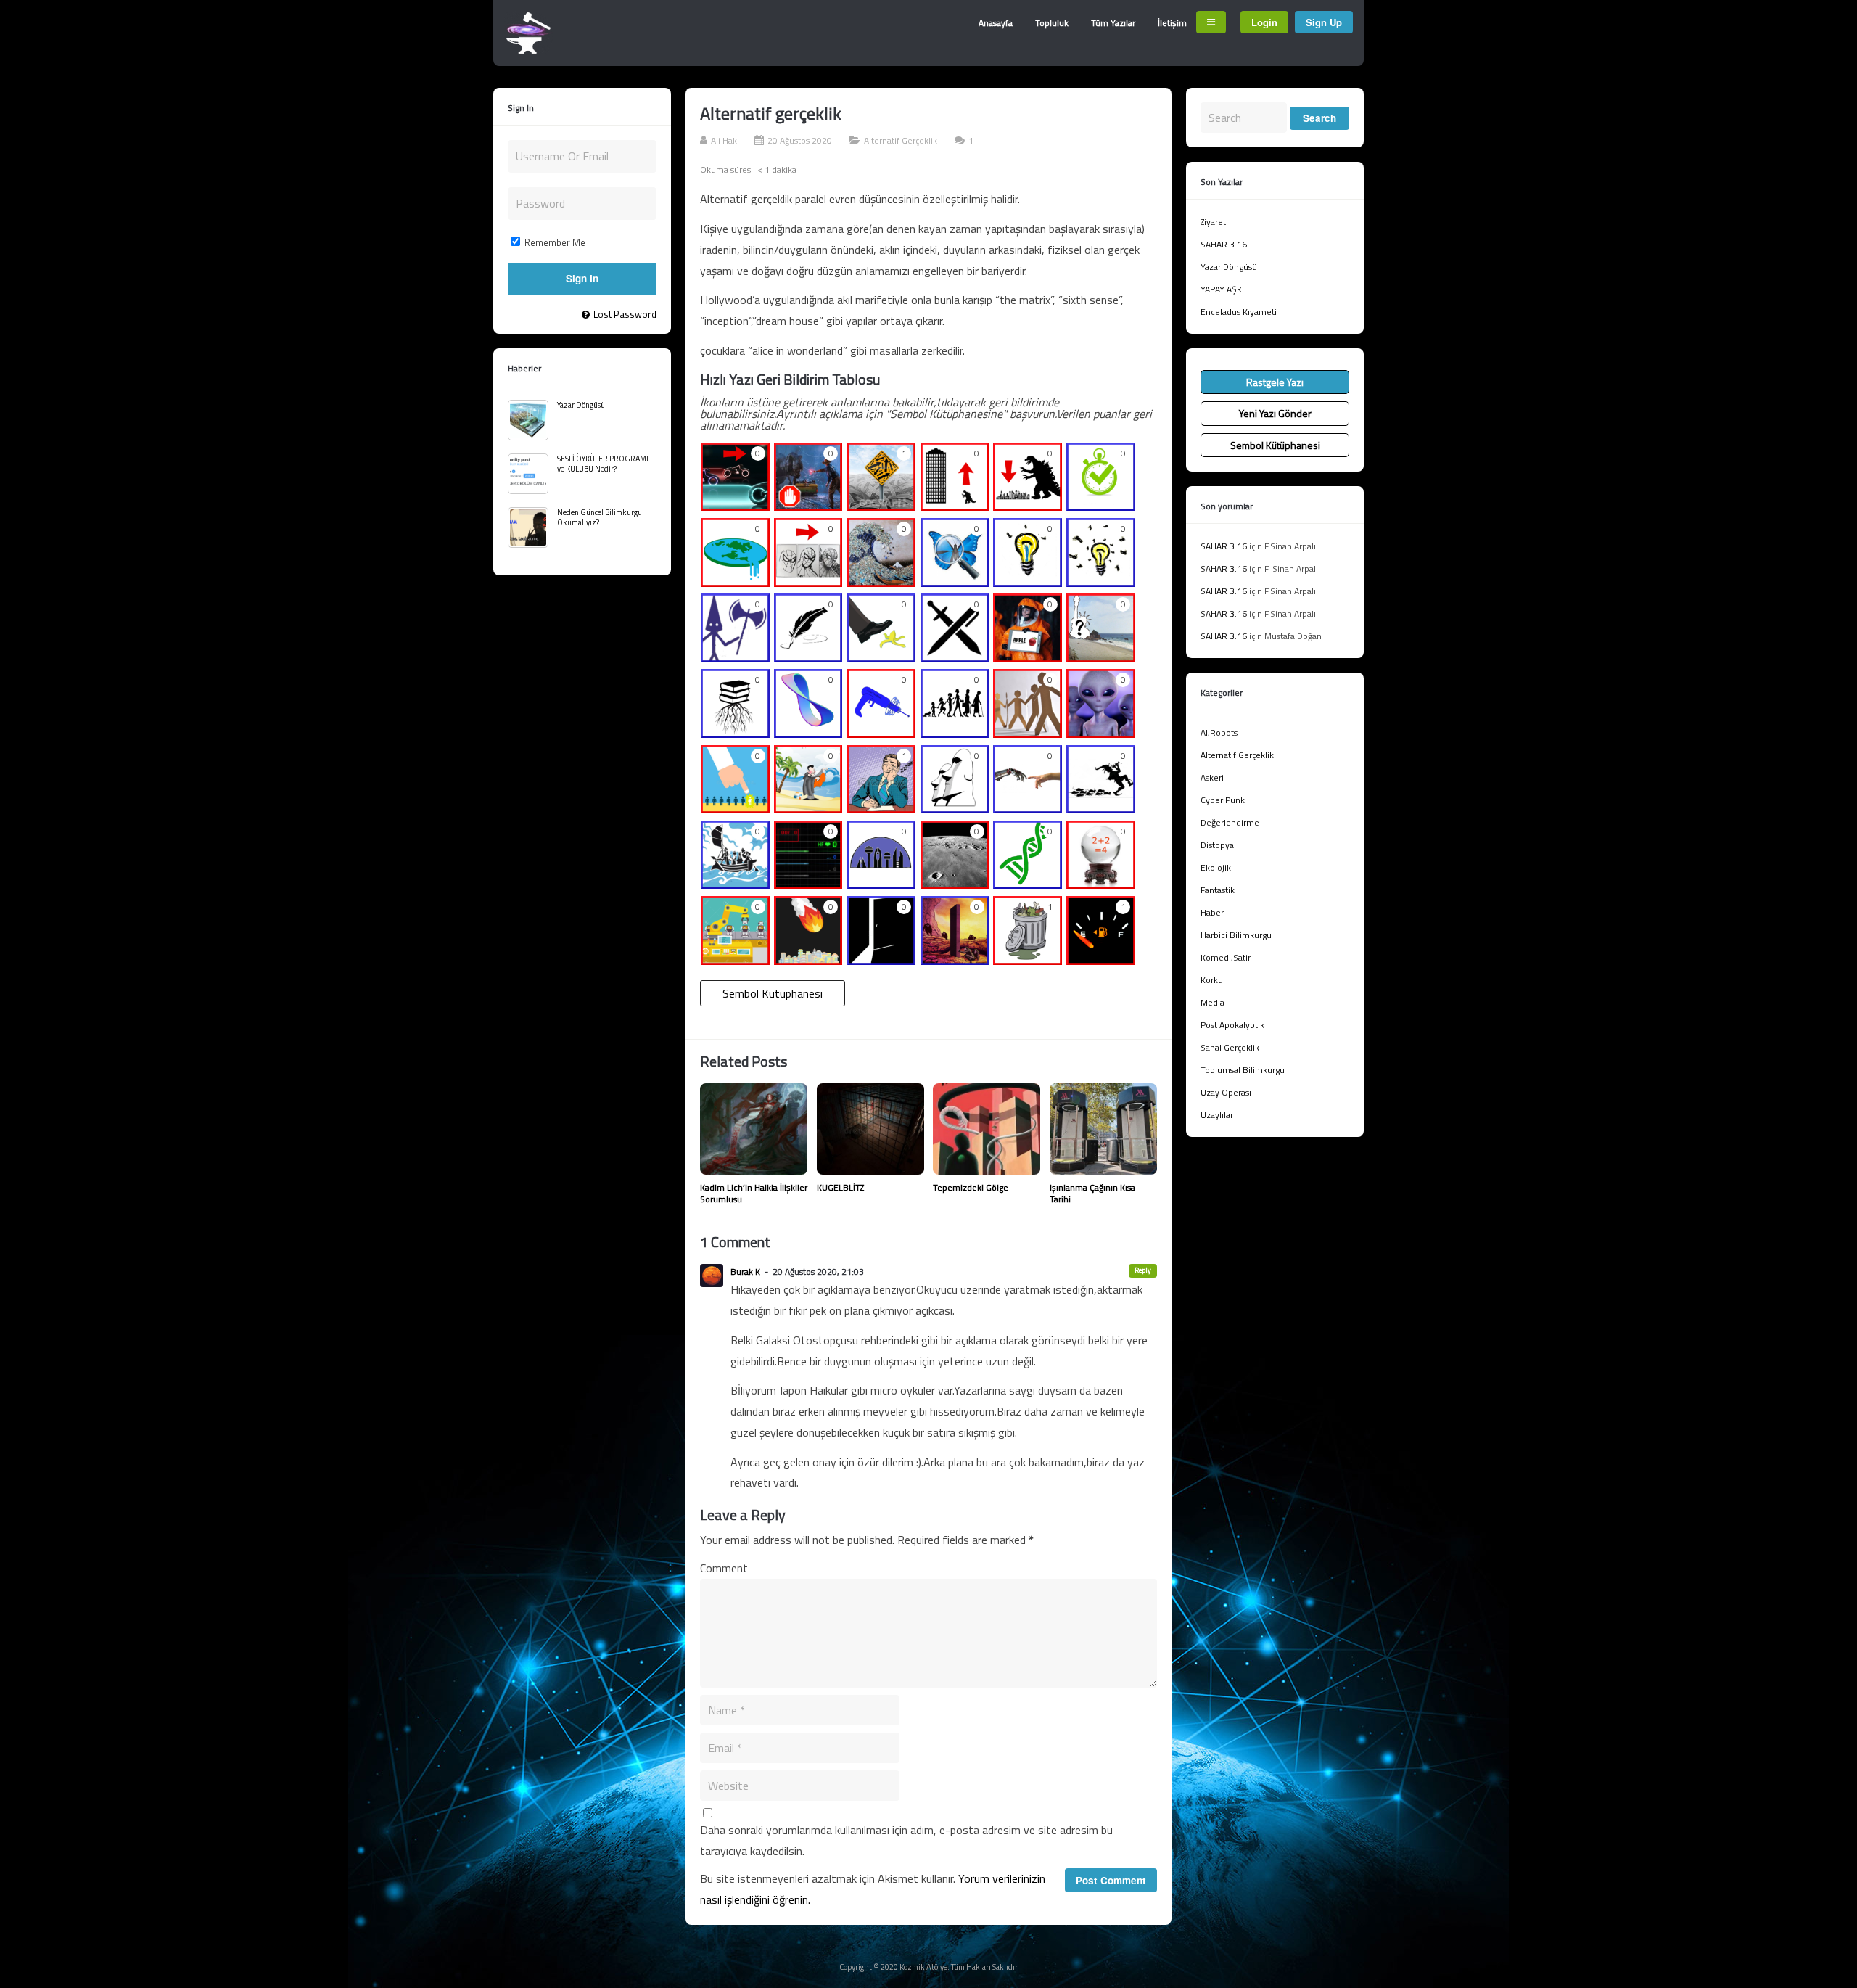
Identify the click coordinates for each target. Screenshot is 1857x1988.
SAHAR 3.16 (1224, 244)
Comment (724, 1568)
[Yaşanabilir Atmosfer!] (882, 884)
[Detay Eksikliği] (808, 581)
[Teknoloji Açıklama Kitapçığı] (882, 732)
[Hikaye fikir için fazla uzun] (1028, 506)
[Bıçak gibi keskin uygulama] (735, 657)
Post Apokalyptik (1232, 1025)
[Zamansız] (808, 732)
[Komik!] (882, 657)
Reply (1143, 1270)
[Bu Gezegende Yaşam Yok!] (954, 884)
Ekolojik (1216, 867)
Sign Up (1324, 22)
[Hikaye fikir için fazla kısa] (954, 506)
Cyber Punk (1223, 800)
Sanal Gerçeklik (1230, 1047)
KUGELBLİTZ (840, 1187)
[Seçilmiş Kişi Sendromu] (735, 808)
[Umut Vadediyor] (882, 959)
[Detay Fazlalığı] (882, 581)
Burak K (745, 1272)
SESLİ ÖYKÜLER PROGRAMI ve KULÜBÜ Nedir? (603, 464)
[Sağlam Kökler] (735, 732)
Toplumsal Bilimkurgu (1243, 1070)
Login (1264, 22)
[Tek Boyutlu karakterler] (1028, 732)
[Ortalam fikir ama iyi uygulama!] (1101, 581)
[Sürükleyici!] (1101, 808)
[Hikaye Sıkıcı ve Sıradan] (882, 808)
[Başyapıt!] (954, 959)
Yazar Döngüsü (581, 405)
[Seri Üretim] (735, 959)
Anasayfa (996, 23)
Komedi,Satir (1226, 957)
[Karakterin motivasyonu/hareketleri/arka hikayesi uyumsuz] (808, 808)
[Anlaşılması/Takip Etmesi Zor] (882, 506)
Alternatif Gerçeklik (901, 140)
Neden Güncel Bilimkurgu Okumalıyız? (600, 517)
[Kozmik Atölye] (528, 51)
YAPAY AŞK (1221, 289)
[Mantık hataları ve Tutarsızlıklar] (735, 581)
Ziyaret (1213, 222)
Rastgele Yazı (1275, 382)
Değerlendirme (1230, 822)
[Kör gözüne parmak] (1028, 657)
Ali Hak (724, 140)
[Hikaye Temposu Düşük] (735, 506)
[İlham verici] (954, 808)
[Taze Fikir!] (1028, 808)
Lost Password (625, 314)
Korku (1212, 980)
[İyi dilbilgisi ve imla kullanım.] (808, 657)
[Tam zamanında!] (1101, 506)
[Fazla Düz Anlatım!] (808, 884)
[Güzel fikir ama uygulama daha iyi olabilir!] (1028, 581)
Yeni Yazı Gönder (1275, 413)
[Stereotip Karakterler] (1101, 732)
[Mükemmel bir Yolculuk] (735, 884)
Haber (1212, 912)
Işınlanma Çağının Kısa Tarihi (1092, 1193)
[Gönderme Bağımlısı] (1101, 657)
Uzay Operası (1226, 1092)
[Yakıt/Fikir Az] (1101, 959)
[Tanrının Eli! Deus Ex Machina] (808, 959)
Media (1212, 1002)
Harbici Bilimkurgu (1236, 935)
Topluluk (1052, 23)
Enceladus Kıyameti (1239, 312)
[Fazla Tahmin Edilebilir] (1101, 884)
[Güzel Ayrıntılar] (954, 581)
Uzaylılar (1217, 1115)
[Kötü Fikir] (1028, 959)
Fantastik (1218, 890)
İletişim (1172, 23)
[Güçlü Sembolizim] (954, 657)
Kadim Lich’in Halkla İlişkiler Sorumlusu (754, 1193)
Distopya (1217, 845)
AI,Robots (1219, 732)
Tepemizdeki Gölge (971, 1187)
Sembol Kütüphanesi (773, 993)
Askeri (1212, 777)
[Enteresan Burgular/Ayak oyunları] (1028, 884)
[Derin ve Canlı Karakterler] (954, 732)
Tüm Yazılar (1113, 23)
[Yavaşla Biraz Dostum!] (808, 506)
